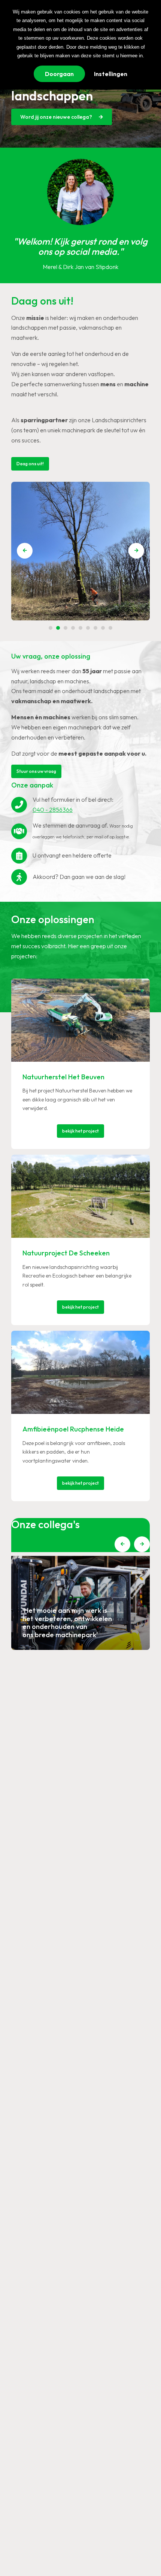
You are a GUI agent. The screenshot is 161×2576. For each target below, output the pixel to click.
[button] (136, 551)
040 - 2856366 (53, 810)
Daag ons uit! (30, 464)
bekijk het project (80, 1131)
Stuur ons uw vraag (36, 771)
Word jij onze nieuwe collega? (57, 117)
